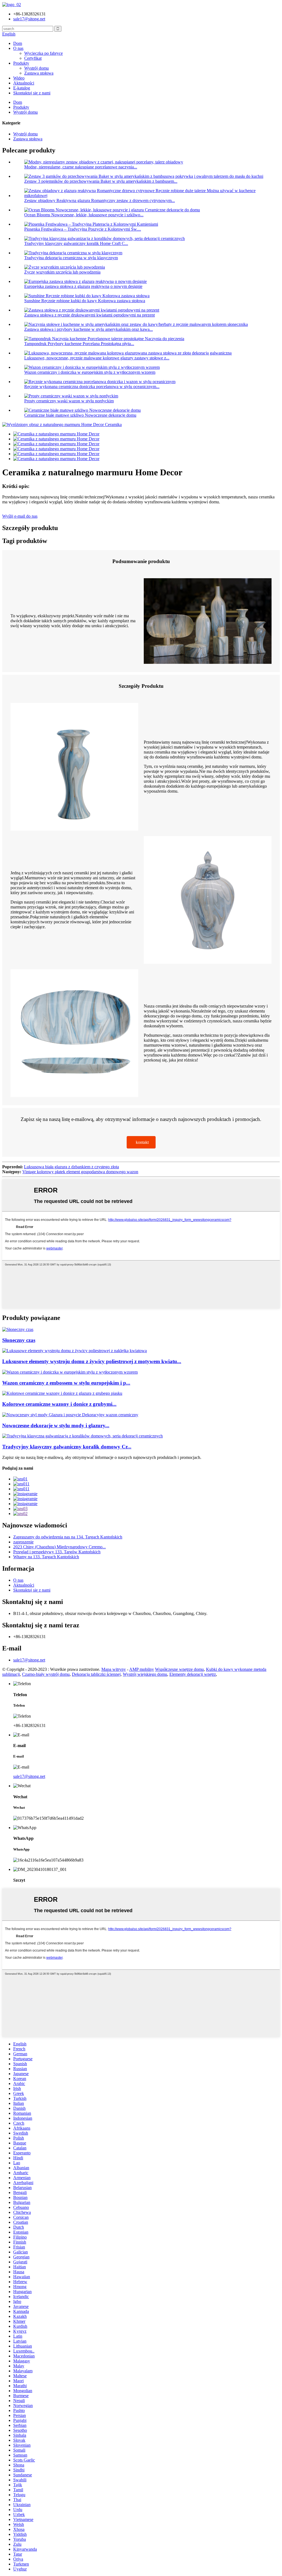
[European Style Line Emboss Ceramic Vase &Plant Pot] (70, 1372)
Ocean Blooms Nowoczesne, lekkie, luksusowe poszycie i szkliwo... (84, 215)
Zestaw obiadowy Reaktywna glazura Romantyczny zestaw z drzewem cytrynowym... (100, 200)
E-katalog (22, 88)
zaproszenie (23, 1542)
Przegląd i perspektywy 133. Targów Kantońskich (57, 1552)
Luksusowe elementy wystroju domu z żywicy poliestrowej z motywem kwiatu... (92, 1361)
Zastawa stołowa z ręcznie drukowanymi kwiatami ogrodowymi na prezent (90, 315)
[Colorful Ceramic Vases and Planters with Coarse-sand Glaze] (62, 1393)
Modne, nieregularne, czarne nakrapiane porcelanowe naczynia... (81, 167)
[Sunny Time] (18, 1329)
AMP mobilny (142, 1669)
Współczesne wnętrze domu (179, 1669)
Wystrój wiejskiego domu (145, 1674)
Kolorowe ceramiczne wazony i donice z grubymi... (59, 1404)
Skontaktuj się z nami (32, 93)
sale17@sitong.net (29, 1660)
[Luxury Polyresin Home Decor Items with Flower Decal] (74, 1351)
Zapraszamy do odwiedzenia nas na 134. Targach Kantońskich (68, 1537)
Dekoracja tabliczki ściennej (96, 1674)
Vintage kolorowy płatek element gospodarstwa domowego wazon (80, 1172)
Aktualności (24, 83)
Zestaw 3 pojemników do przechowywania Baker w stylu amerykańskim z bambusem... (101, 181)
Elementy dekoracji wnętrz (193, 1674)
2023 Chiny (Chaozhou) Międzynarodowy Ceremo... (59, 1547)
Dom (18, 43)
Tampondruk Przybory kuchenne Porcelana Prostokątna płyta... (79, 344)
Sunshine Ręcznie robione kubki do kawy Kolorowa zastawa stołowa (85, 301)
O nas (18, 48)
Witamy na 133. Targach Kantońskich (46, 1557)
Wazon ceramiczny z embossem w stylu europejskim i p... (66, 1383)
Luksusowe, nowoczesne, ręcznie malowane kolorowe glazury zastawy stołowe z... (97, 358)
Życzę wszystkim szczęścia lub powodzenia (62, 272)
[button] (141, 1142)
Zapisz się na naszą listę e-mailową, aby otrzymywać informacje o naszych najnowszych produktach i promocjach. (102, 1457)
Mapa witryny (114, 1669)
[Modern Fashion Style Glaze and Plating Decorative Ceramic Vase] (70, 1415)
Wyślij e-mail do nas (20, 516)
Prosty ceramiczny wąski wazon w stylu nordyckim (69, 401)
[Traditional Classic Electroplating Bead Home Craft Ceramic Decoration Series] (82, 1436)
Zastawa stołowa (39, 73)
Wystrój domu (36, 68)
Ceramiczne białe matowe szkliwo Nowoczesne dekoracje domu (80, 415)
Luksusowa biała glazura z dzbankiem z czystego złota (71, 1167)
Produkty (21, 63)
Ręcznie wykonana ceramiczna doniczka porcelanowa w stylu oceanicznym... (92, 387)
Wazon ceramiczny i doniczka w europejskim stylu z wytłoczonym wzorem (90, 372)
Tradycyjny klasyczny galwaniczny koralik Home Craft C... (76, 243)
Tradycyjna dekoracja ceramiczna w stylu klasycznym (71, 258)
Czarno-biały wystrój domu (46, 1674)
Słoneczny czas (19, 1340)
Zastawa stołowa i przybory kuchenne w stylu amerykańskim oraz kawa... (89, 329)
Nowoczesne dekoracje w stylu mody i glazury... (56, 1425)
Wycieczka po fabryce (44, 53)
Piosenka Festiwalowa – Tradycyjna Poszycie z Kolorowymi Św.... (83, 229)
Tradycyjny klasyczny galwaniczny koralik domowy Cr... (67, 1447)
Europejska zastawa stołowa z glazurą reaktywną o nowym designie (83, 286)
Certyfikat (33, 58)
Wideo (19, 78)
